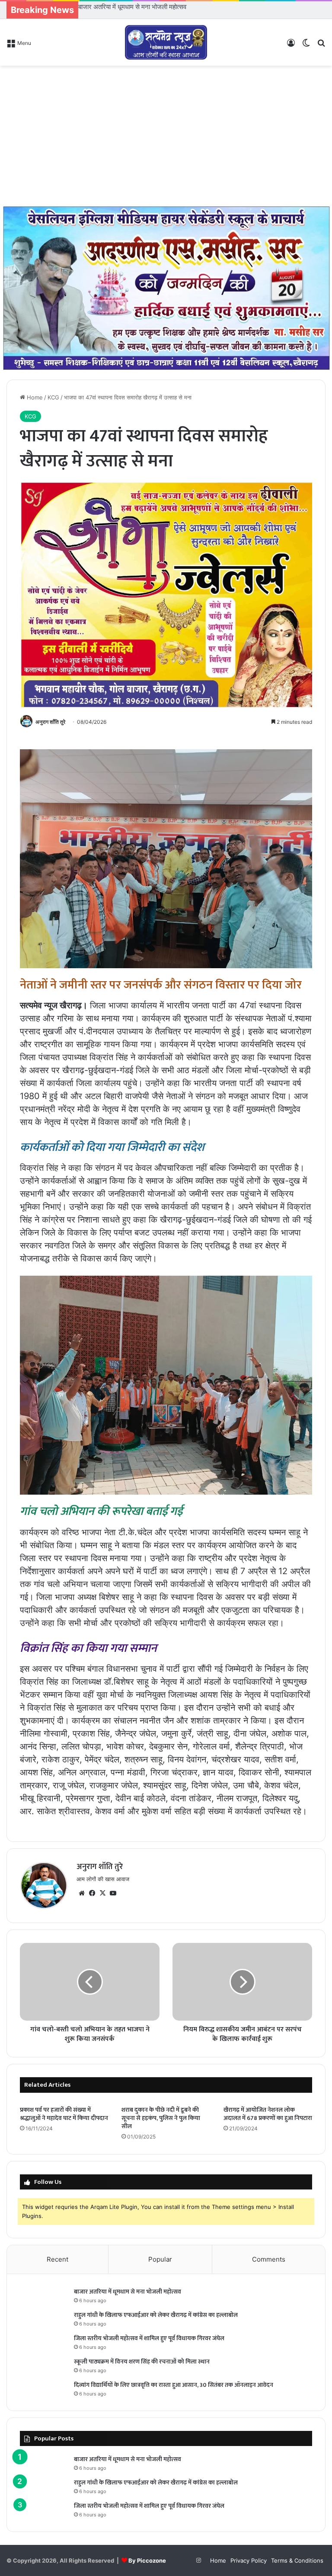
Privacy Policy (249, 2560)
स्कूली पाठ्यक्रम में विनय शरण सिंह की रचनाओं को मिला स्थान (142, 2362)
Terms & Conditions (297, 2560)
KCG (53, 397)
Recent (57, 2259)
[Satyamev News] (166, 42)
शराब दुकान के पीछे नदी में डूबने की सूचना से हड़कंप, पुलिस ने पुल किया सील (161, 2118)
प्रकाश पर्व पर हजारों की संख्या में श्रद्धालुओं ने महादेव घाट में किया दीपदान (64, 2114)
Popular (160, 2259)
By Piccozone (147, 2560)
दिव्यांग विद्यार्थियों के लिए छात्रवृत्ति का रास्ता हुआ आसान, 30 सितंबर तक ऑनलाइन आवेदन (174, 2385)
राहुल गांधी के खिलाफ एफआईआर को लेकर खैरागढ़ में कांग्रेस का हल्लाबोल (162, 7)
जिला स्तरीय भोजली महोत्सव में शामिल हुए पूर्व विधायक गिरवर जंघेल (149, 2338)
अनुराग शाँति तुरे (50, 722)
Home (34, 397)
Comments (269, 2259)
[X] (102, 1893)
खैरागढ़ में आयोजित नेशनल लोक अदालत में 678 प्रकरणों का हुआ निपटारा (268, 2114)
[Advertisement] (166, 135)
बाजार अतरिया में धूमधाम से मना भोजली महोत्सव (128, 2292)
